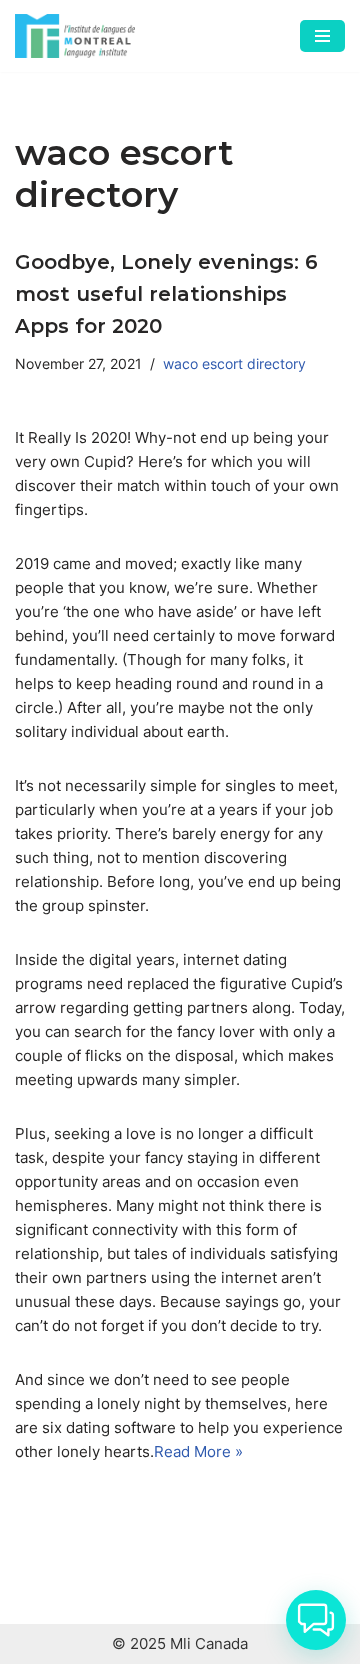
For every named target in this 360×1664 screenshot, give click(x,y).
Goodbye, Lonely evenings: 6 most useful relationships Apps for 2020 (166, 294)
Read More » (198, 1451)
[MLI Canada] (75, 36)
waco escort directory (234, 364)
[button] (316, 1620)
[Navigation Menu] (322, 36)
